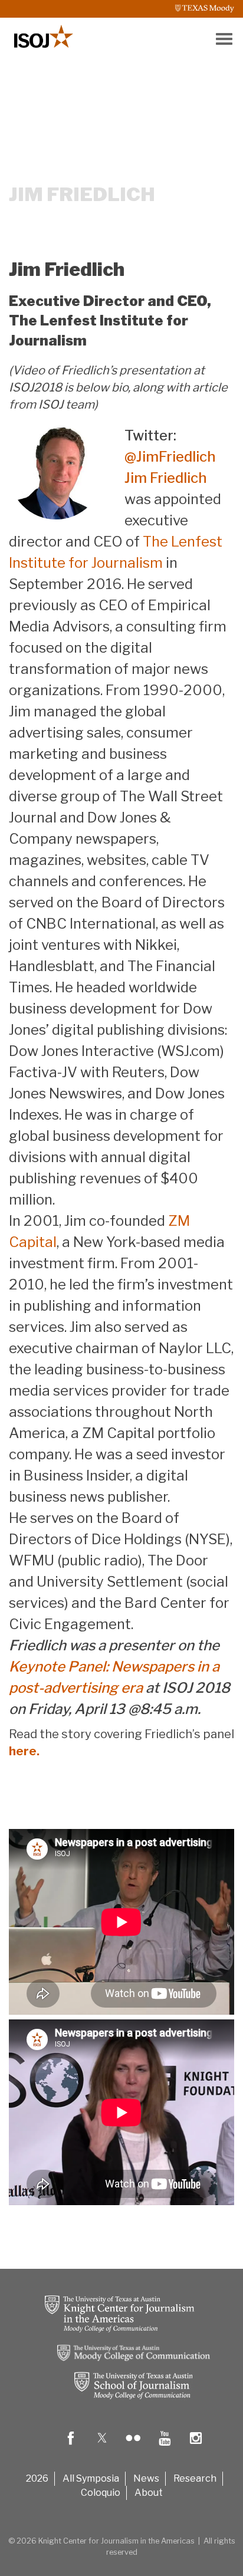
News (146, 2478)
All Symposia (91, 2478)
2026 (37, 2478)
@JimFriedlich (170, 457)
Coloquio (101, 2493)
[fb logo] (71, 2447)
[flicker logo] (133, 2447)
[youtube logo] (165, 2447)
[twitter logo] (102, 2447)
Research (195, 2478)
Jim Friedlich (166, 478)
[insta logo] (196, 2447)
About (149, 2493)
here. (25, 1751)
